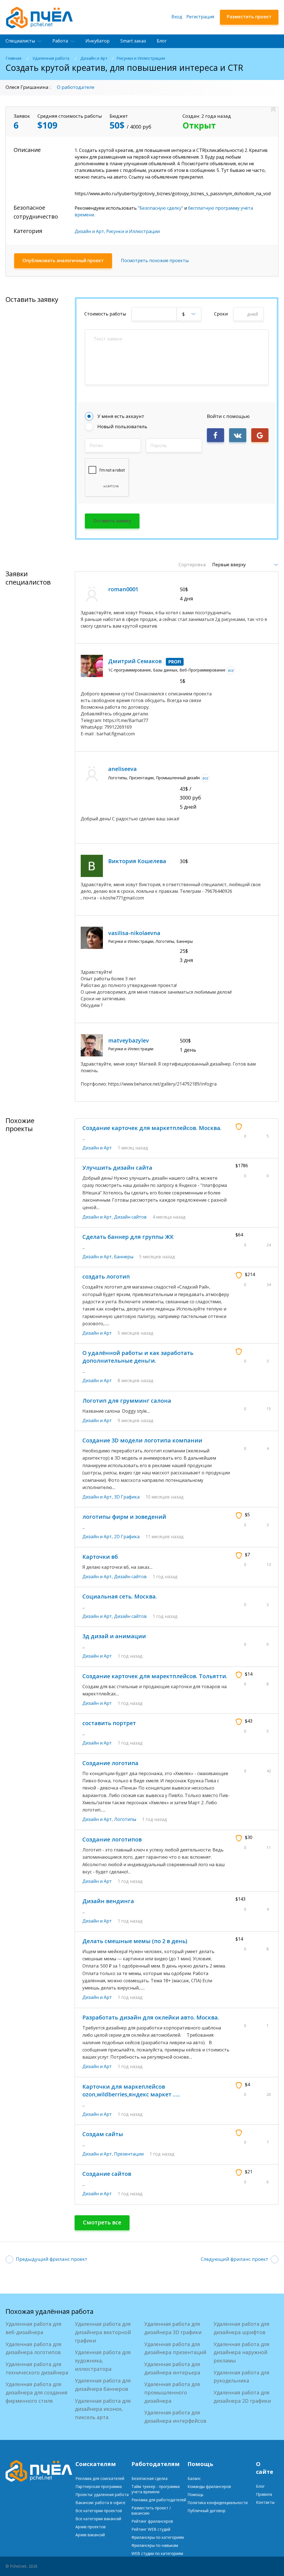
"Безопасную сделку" (160, 208)
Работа (60, 41)
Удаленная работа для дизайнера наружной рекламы (241, 2352)
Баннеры (124, 1257)
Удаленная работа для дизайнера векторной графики (103, 2332)
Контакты (265, 2502)
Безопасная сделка (149, 2478)
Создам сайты (103, 2134)
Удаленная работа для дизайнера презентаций (175, 2348)
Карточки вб (100, 1557)
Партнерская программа (99, 2486)
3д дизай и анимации (114, 1636)
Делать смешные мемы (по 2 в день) (135, 1941)
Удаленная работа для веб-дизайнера (33, 2328)
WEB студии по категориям (157, 2553)
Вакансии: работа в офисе (100, 2503)
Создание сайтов (107, 2174)
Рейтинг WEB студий (151, 2529)
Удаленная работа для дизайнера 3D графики (173, 2328)
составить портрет (109, 1723)
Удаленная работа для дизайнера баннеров (103, 2385)
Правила (264, 2494)
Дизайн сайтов (130, 1217)
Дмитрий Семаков (135, 661)
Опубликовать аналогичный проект (63, 260)
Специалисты (20, 41)
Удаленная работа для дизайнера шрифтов (241, 2328)
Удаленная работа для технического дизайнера (37, 2368)
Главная (13, 58)
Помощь (196, 2494)
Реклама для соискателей (100, 2478)
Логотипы (125, 1819)
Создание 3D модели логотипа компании (142, 1440)
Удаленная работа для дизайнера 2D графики (242, 2397)
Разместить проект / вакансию (151, 2510)
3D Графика (127, 1497)
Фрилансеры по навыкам (155, 2545)
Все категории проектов (99, 2511)
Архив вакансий (90, 2535)
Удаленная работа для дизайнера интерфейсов (175, 2417)
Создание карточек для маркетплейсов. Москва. (152, 1128)
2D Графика (127, 1537)
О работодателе (76, 87)
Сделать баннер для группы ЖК (128, 1237)
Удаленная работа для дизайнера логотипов (33, 2348)
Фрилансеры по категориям (158, 2537)
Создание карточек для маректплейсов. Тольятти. (155, 1676)
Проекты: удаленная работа (102, 2494)
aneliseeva (122, 769)
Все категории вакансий (98, 2519)
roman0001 (123, 589)
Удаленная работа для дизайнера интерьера (172, 2368)
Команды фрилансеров (209, 2486)
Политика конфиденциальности (218, 2503)
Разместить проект (249, 17)
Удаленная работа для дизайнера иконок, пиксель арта (103, 2409)
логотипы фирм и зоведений (124, 1517)
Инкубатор (97, 41)
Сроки (221, 314)
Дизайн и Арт (94, 58)
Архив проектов (91, 2527)
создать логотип (106, 1276)
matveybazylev (129, 1040)
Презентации (129, 2154)
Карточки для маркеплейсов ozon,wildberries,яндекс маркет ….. (131, 2090)
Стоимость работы (105, 314)
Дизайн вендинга (108, 1901)
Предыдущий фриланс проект (52, 2259)
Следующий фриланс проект (234, 2259)
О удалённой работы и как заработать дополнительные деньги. (138, 1357)
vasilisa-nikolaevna (134, 933)
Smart (133, 41)
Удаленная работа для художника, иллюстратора (103, 2360)
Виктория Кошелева (137, 861)
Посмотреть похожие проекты (155, 260)
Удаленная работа (51, 58)
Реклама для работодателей (159, 2500)
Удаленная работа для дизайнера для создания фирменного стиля (36, 2392)
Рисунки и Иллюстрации (141, 58)
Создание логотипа (110, 1763)
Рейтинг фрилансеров (152, 2521)
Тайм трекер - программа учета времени (156, 2489)
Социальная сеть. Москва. (120, 1596)
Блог (162, 41)
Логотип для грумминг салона (127, 1401)
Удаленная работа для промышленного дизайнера (172, 2392)
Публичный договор (206, 2511)
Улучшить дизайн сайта (117, 1168)
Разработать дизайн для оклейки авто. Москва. (151, 2017)
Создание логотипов (112, 1839)
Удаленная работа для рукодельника (241, 2377)
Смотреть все (102, 2222)
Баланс (194, 2478)
